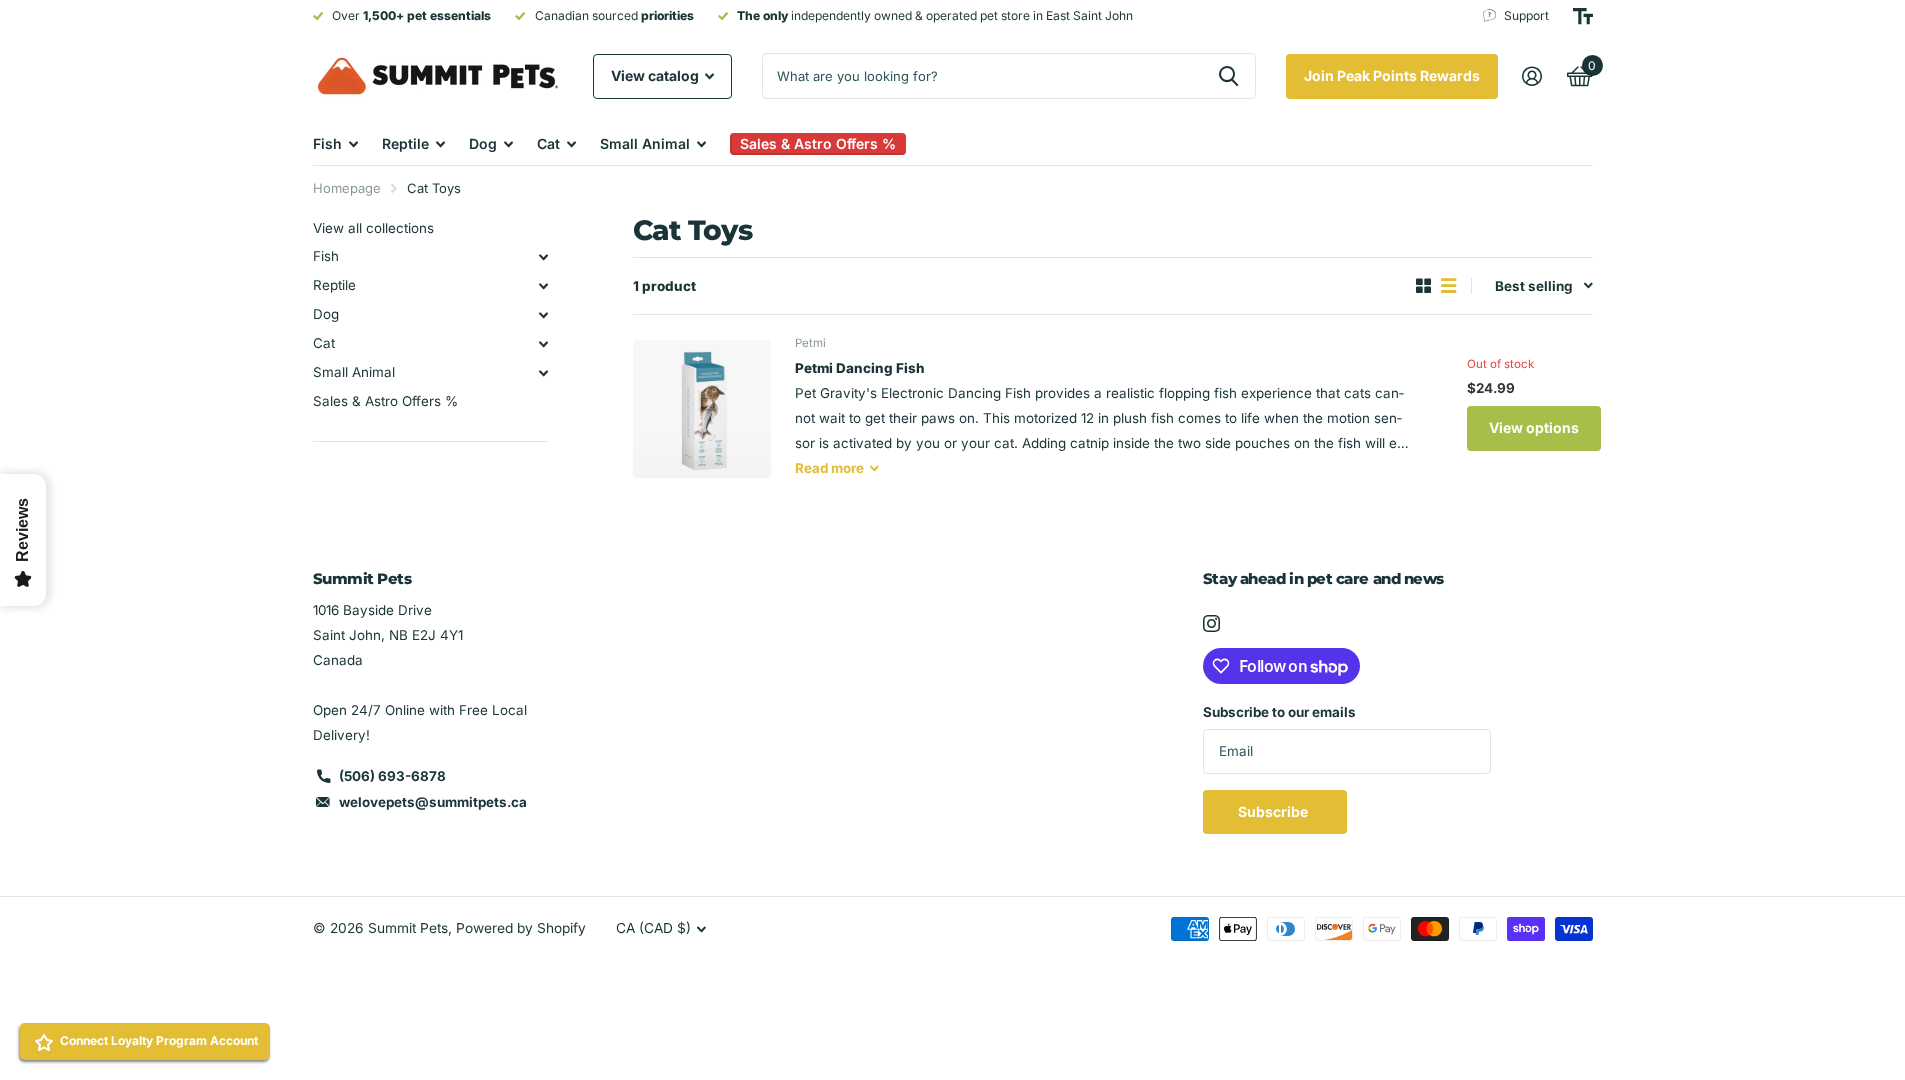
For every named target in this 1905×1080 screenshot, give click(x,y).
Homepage (347, 188)
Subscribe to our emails (1279, 712)
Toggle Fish (544, 257)
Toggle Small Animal (544, 373)
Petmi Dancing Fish (860, 368)
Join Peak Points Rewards (1392, 75)
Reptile (405, 143)
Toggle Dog (544, 315)
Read (829, 468)
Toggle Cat (544, 344)
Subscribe (1274, 811)
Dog (483, 143)
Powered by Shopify (521, 928)
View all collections (373, 228)
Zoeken (1228, 76)
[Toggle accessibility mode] (1583, 16)
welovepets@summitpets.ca (433, 802)
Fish (327, 143)
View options (1534, 427)
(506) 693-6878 (392, 776)
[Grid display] (1423, 286)
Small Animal (645, 143)
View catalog (656, 75)
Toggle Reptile (544, 286)
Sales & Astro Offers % (385, 401)
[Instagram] (1211, 623)
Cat (548, 143)
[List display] (1448, 286)
